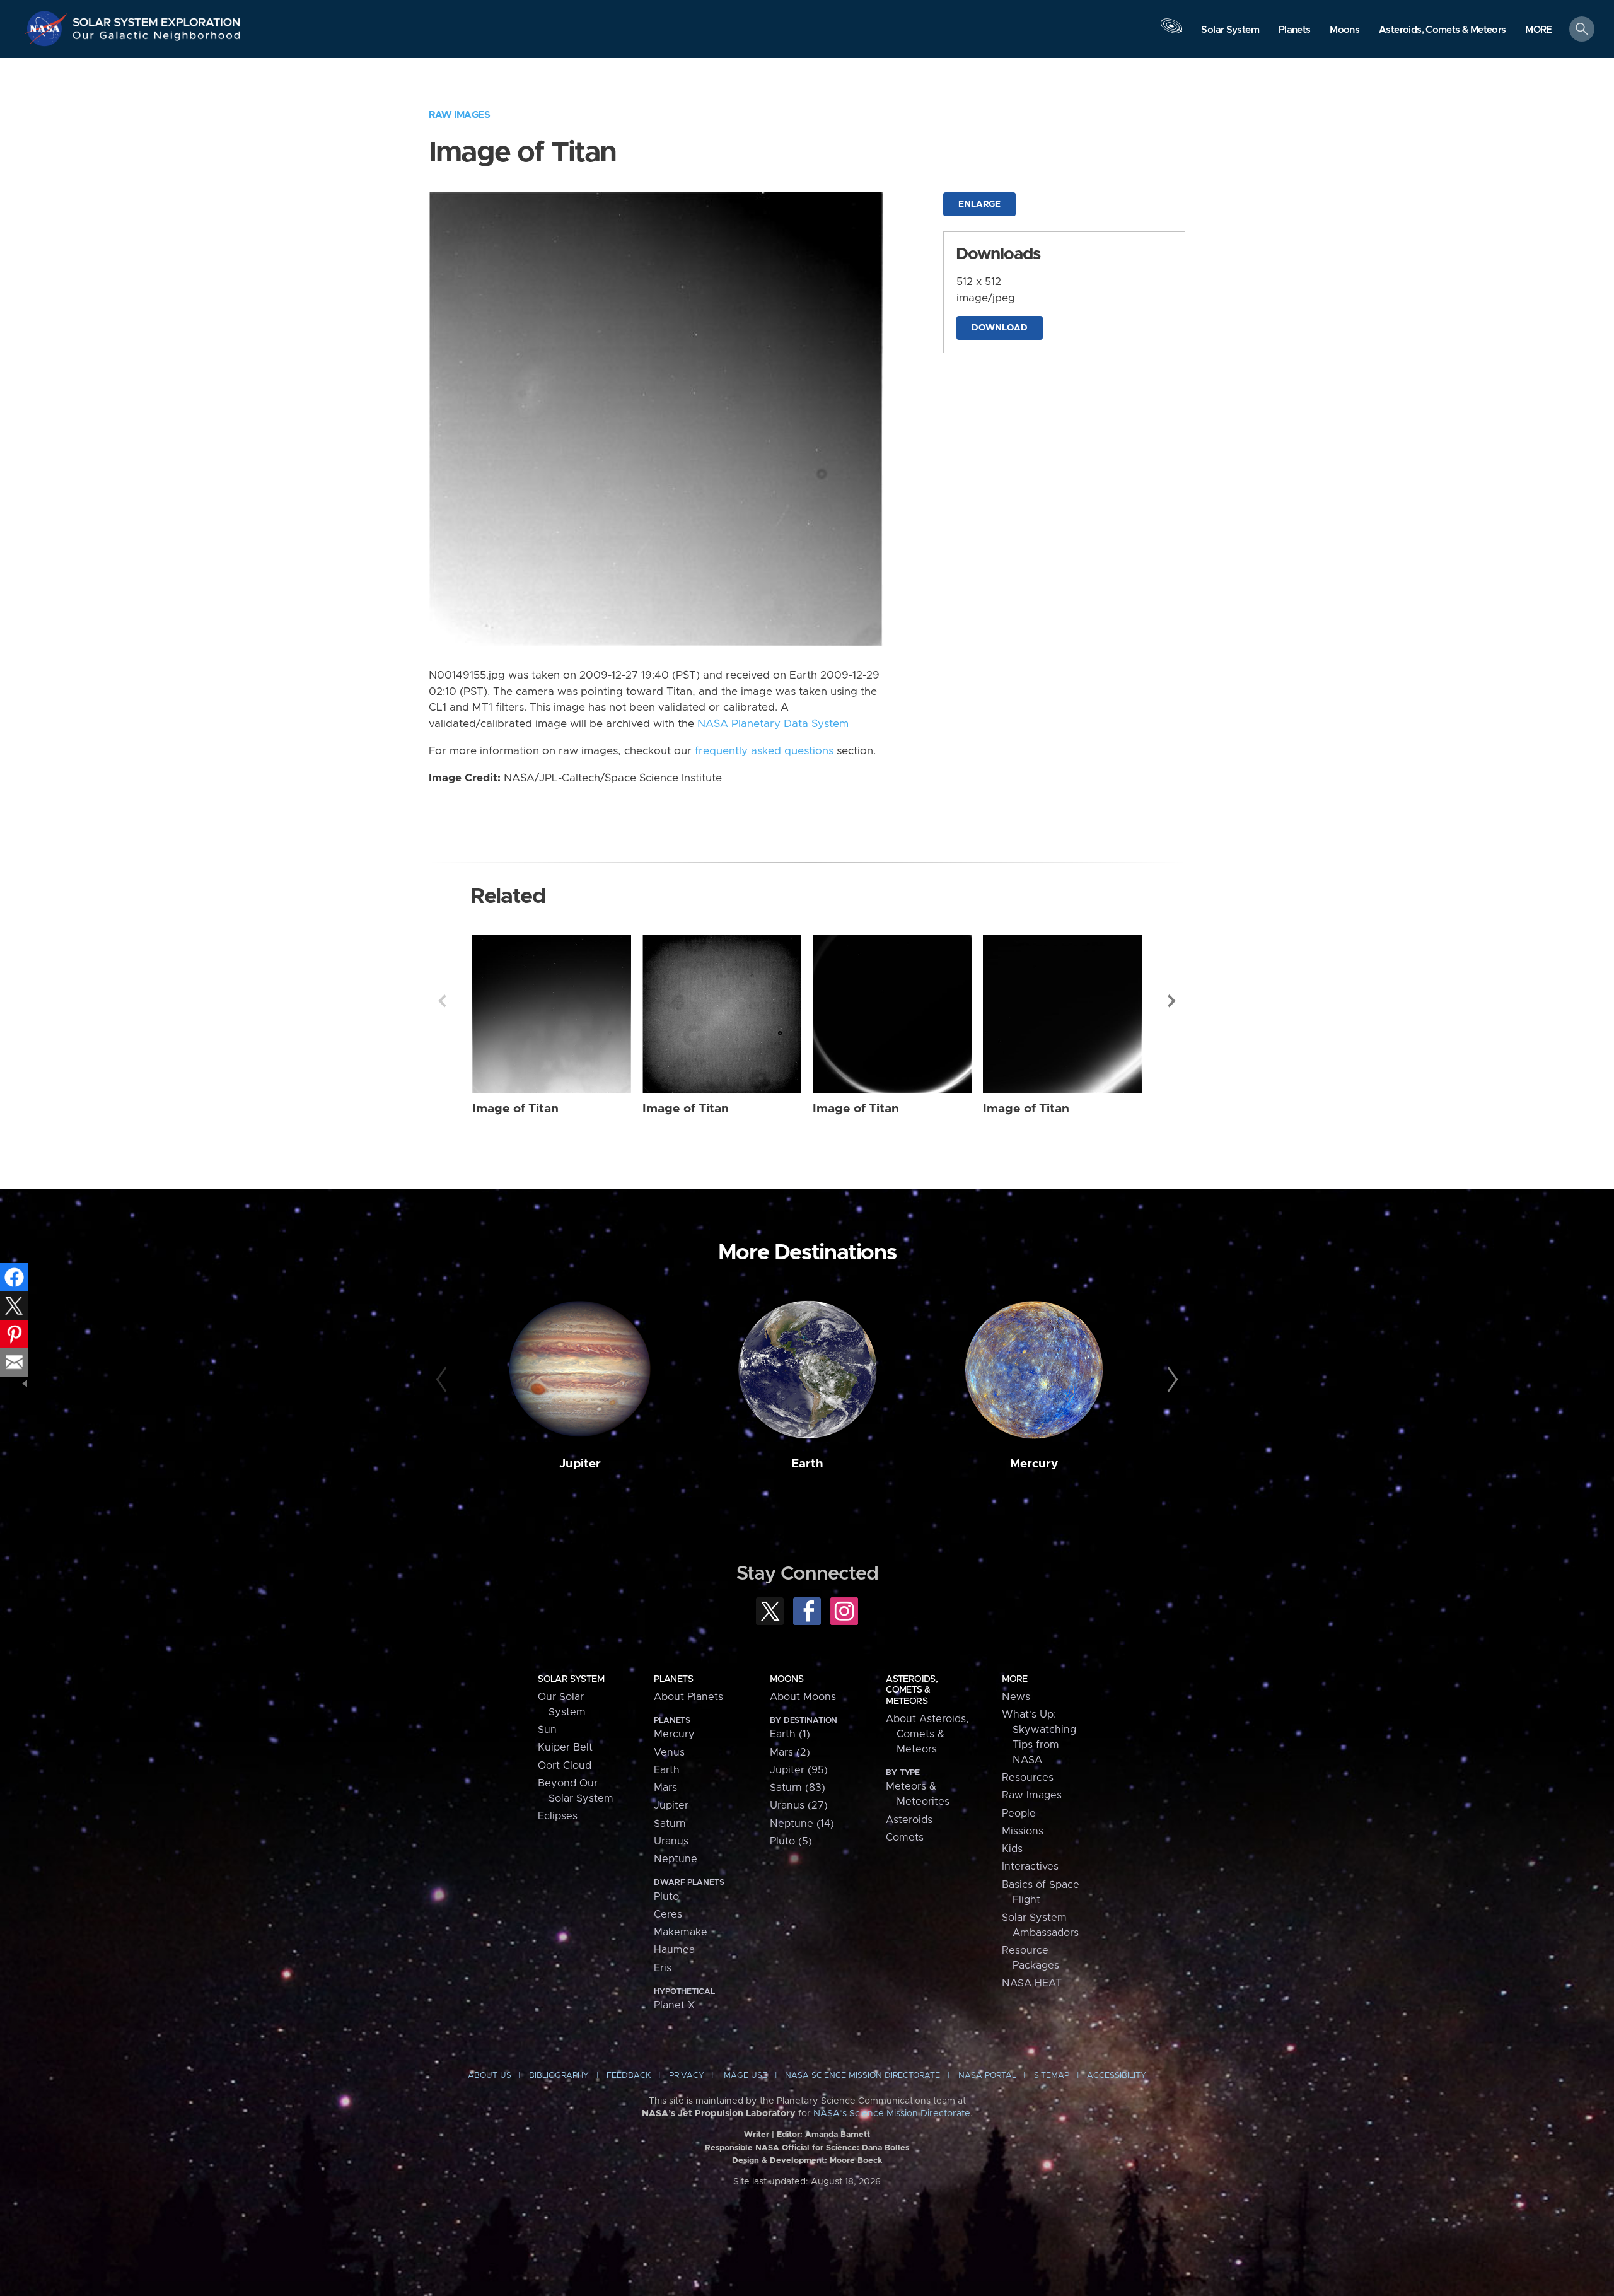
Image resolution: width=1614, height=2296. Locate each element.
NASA (48, 28)
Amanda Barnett (838, 2135)
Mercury (1034, 1464)
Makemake (681, 1932)
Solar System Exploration (157, 19)
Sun (547, 1730)
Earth (807, 1464)
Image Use (745, 2076)
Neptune (676, 1859)
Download (1000, 328)
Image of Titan (515, 1109)
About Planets (688, 1697)
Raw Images (459, 115)
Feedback (629, 2076)
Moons (787, 1679)
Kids (1012, 1849)
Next (1172, 1001)
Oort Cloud (565, 1766)
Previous (442, 1001)
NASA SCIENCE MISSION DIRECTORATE (862, 2076)
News (1016, 1697)
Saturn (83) (798, 1788)
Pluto (666, 1897)
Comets (905, 1838)
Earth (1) (790, 1734)
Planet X (674, 2005)
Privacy (687, 2076)
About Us (490, 2076)
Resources (1028, 1778)
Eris (663, 1968)
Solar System (571, 1679)
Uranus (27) (799, 1805)
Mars (665, 1788)
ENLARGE (979, 204)
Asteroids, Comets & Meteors (912, 1690)
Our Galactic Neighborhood (157, 38)
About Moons (803, 1697)
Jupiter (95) (799, 1770)
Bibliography (559, 2076)
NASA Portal (987, 2076)
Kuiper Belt (565, 1747)
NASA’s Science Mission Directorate (892, 2114)
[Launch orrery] (1171, 32)
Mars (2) (790, 1752)
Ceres (668, 1914)
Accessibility (1117, 2076)
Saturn (670, 1824)
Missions (1023, 1831)
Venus (669, 1752)
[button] (1539, 30)
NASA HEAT (1032, 1983)
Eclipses (558, 1816)
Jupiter (580, 1464)
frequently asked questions (764, 751)
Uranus (671, 1841)
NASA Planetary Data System (773, 724)
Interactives (1030, 1867)
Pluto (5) (791, 1841)
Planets (673, 1679)
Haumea (674, 1950)
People (1019, 1814)
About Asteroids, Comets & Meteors (927, 1734)
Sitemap (1052, 2076)
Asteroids (909, 1820)
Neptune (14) (802, 1824)
